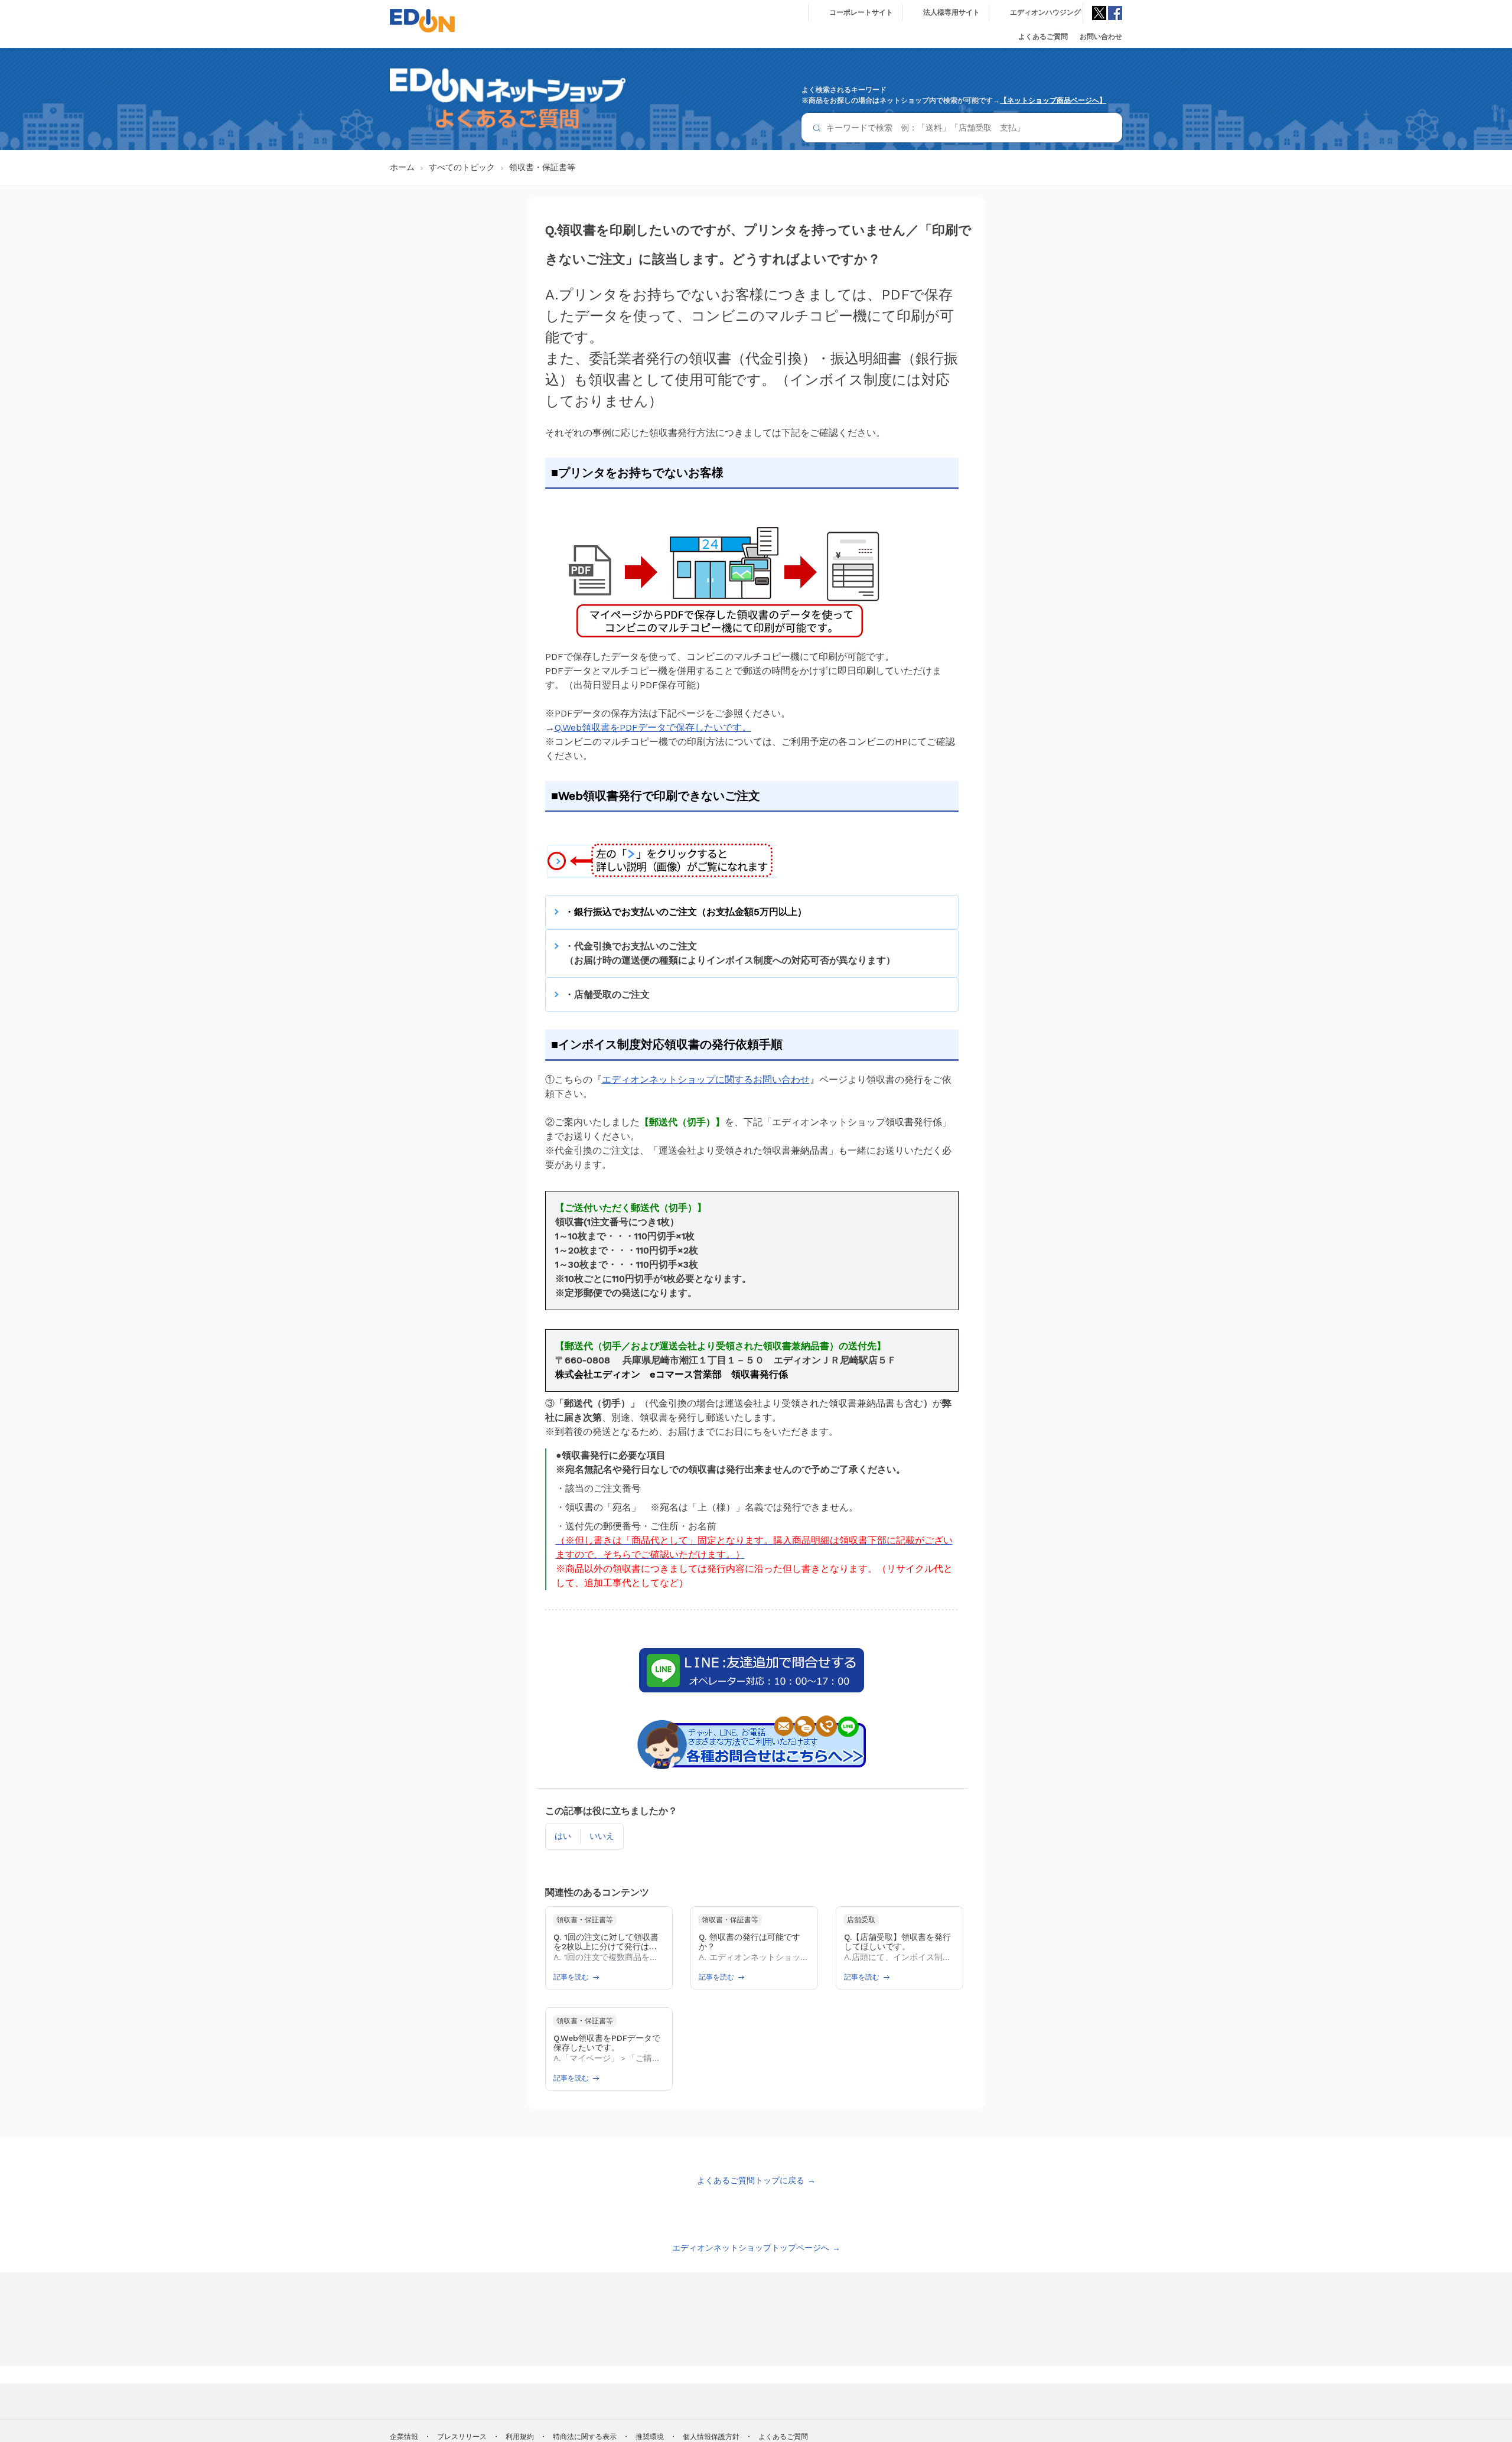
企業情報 (404, 2437)
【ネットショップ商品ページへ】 (1053, 100)
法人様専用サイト (951, 12)
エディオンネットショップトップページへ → (756, 2248)
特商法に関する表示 (585, 2437)
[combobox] (962, 128)
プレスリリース (462, 2437)
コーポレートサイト (861, 12)
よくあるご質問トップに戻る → (756, 2180)
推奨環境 (650, 2437)
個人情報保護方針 (711, 2437)
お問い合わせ (1101, 37)
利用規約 (520, 2437)
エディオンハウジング (1045, 12)
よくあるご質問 (1043, 37)
